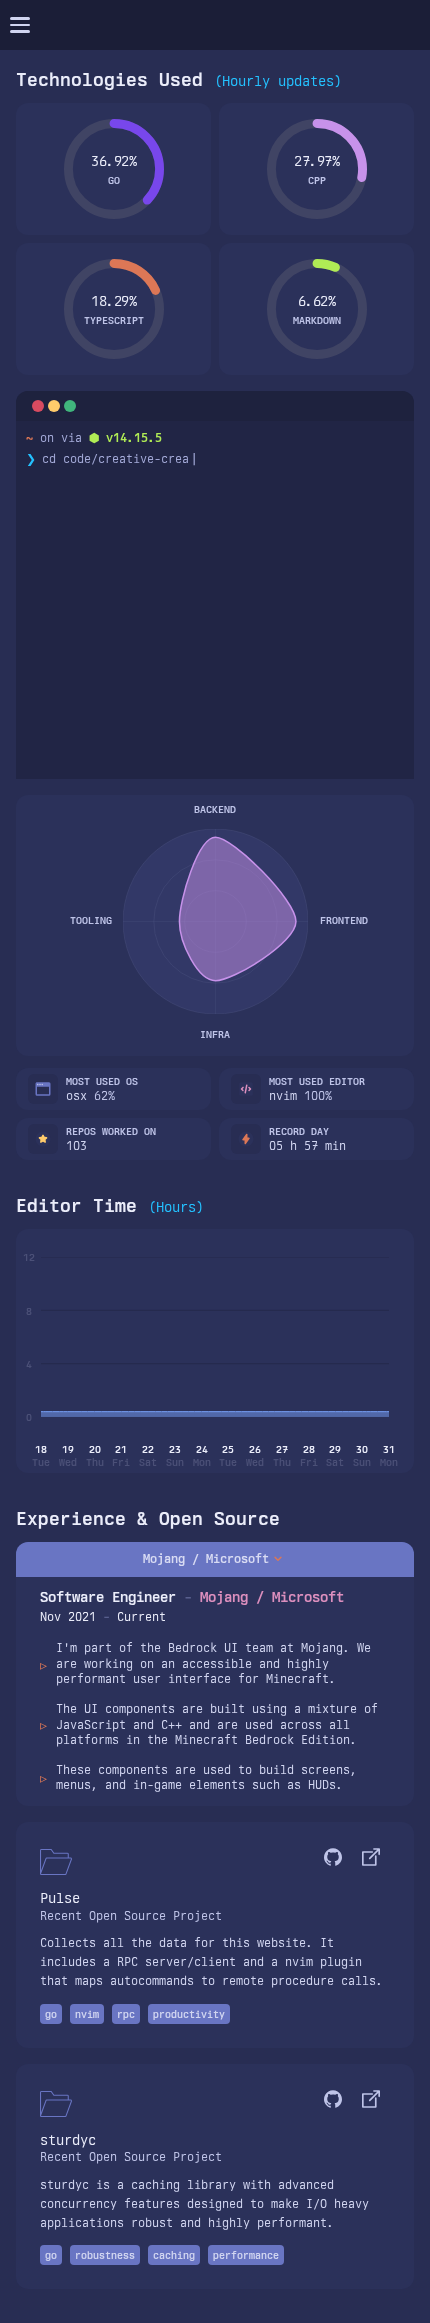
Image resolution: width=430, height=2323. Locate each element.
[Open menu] (20, 25)
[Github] (333, 1859)
